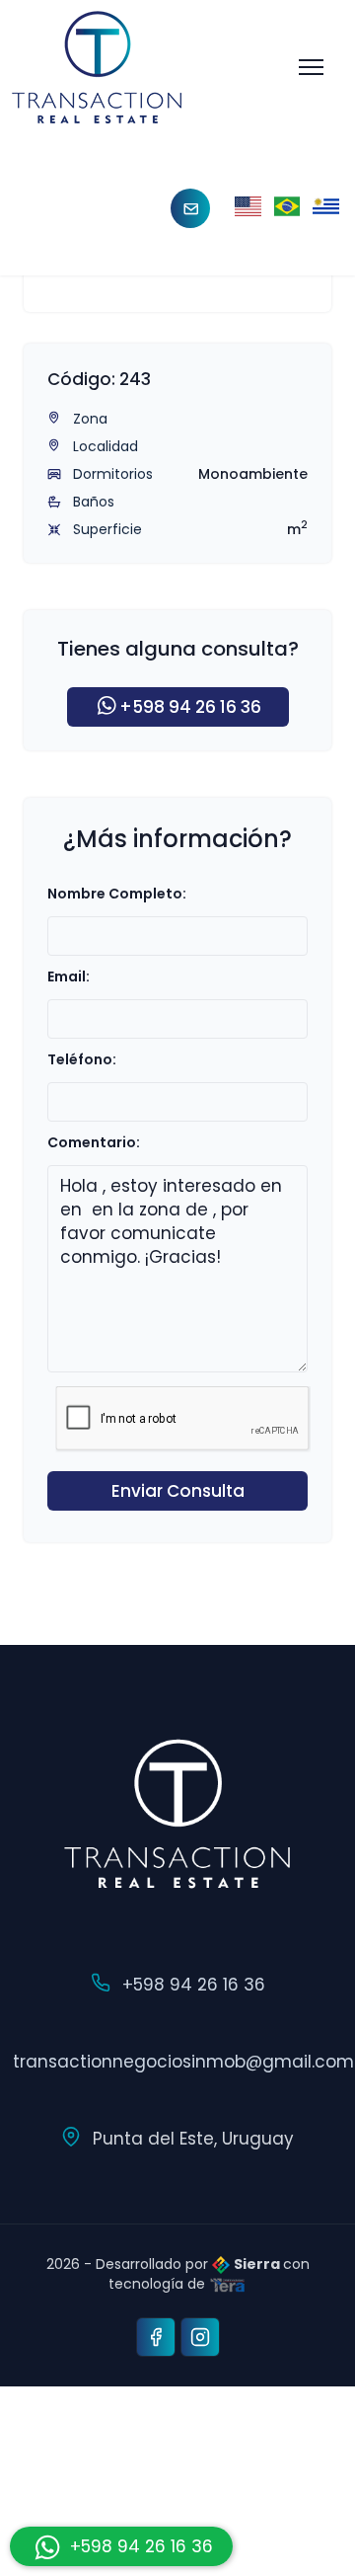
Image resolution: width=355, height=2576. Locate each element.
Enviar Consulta (178, 1491)
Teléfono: (82, 1059)
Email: (69, 976)
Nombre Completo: (117, 894)
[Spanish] (326, 207)
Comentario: (94, 1142)
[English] (248, 207)
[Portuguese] (287, 207)
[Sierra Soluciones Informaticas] (228, 2284)
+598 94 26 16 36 (190, 707)
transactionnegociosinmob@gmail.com (183, 2062)
